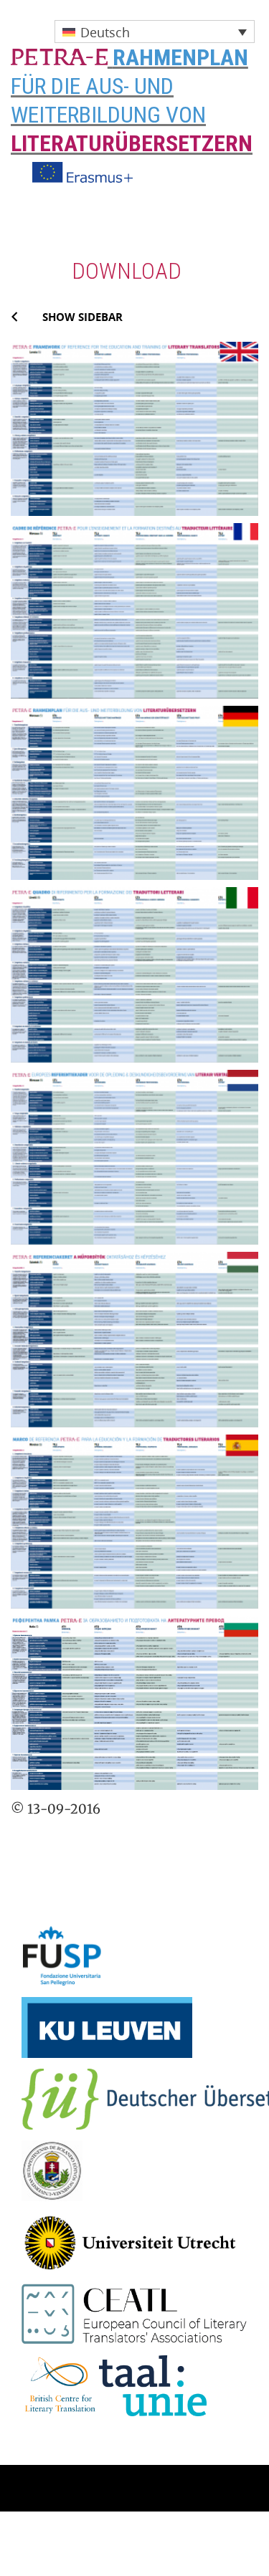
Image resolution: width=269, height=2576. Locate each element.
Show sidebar (82, 317)
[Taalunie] (153, 2384)
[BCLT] (60, 2384)
